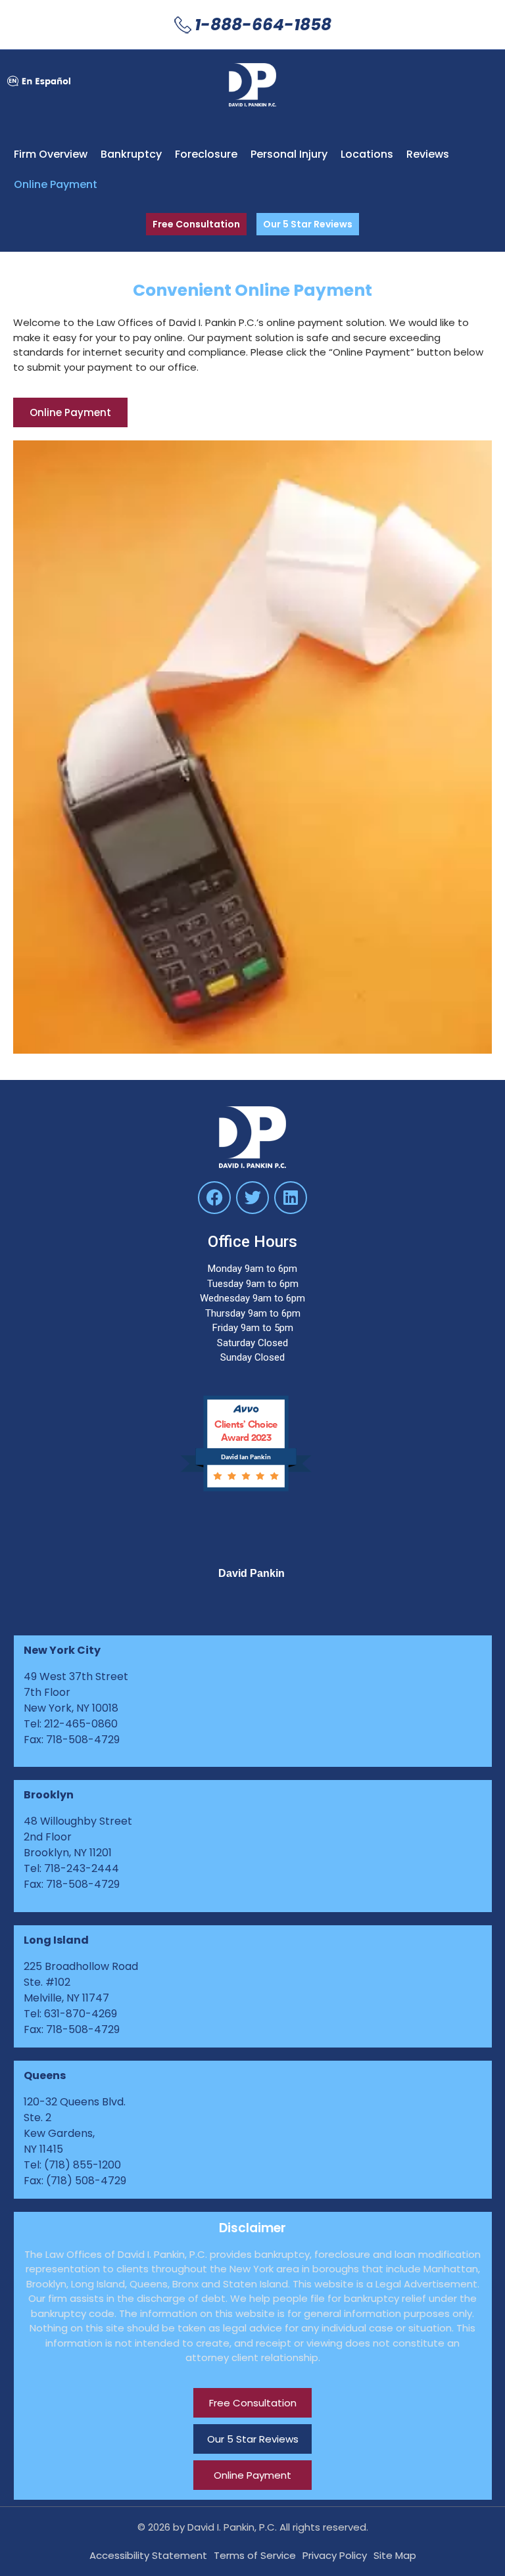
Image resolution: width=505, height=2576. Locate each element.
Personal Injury (289, 154)
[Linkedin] (291, 1198)
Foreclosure (206, 154)
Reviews (428, 154)
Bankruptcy (131, 154)
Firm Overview (51, 154)
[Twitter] (252, 1198)
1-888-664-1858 (263, 25)
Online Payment (56, 184)
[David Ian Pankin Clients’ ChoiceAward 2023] (252, 1489)
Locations (367, 154)
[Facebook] (214, 1198)
